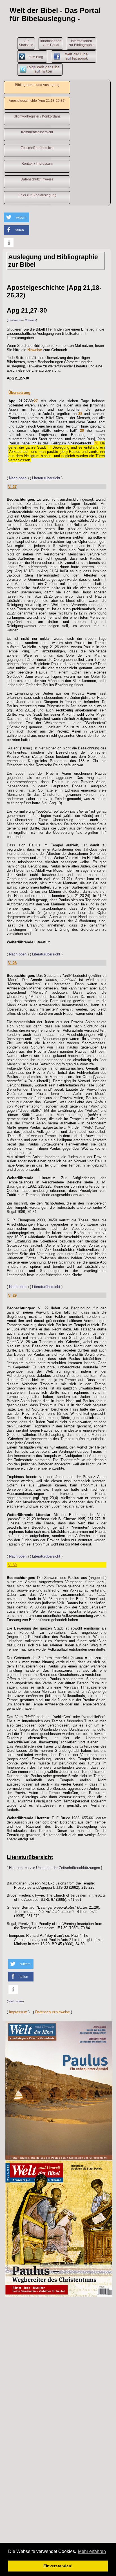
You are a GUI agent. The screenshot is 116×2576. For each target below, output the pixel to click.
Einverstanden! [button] (58, 2566)
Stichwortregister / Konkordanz (37, 116)
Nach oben (18, 478)
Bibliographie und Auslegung (37, 85)
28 (80, 414)
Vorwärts (31, 320)
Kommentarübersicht (37, 132)
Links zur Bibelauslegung (37, 195)
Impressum (18, 2012)
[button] (17, 217)
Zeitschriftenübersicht (37, 148)
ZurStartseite (26, 43)
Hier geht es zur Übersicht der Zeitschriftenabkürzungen (54, 1868)
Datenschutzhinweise (37, 179)
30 (96, 443)
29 (82, 431)
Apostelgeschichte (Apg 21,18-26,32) (37, 101)
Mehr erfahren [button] (92, 2551)
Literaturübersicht (46, 478)
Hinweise (35, 350)
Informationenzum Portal (51, 43)
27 (36, 401)
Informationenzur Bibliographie (82, 43)
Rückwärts (15, 320)
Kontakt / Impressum (37, 164)
